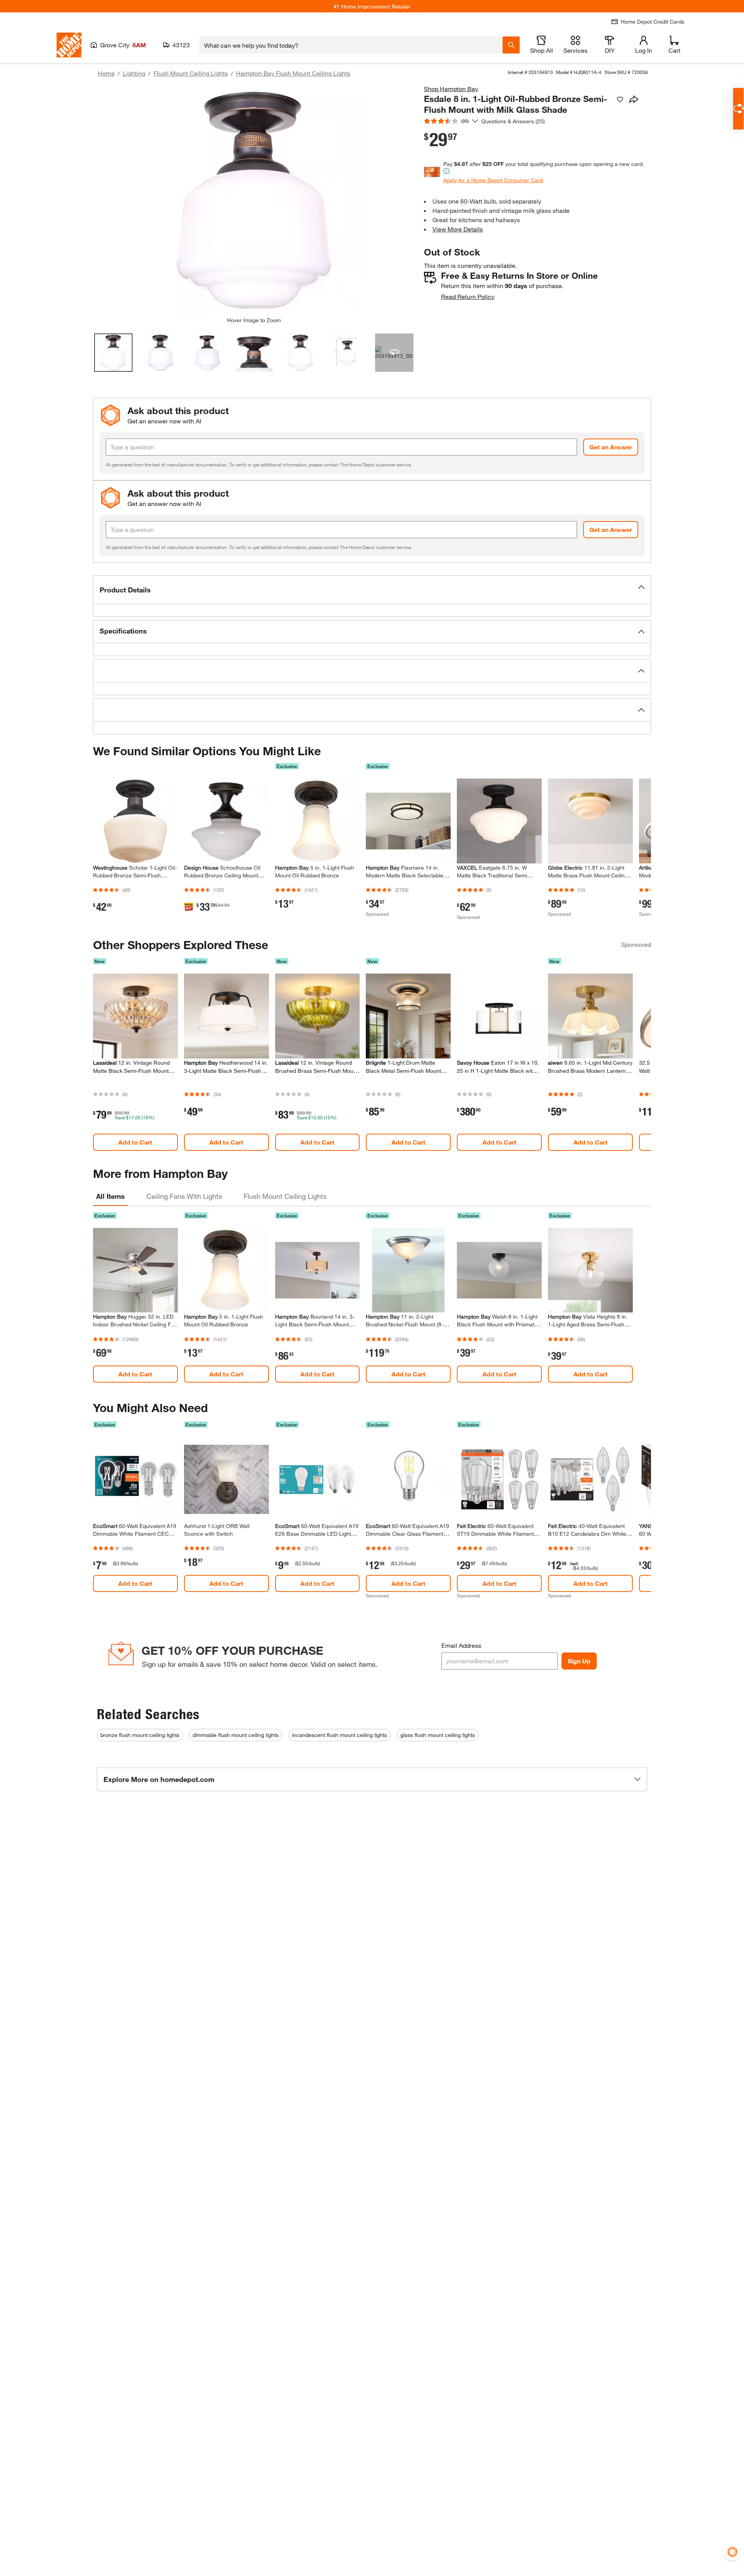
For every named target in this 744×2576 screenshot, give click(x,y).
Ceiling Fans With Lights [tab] (184, 1196)
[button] (372, 590)
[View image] (113, 353)
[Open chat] (738, 109)
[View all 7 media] (394, 353)
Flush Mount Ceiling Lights (191, 73)
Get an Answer (611, 447)
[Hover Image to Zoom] (254, 200)
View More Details (458, 229)
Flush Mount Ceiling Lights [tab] (285, 1196)
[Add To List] (620, 100)
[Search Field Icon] (511, 45)
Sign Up (579, 1661)
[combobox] (351, 45)
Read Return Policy (468, 296)
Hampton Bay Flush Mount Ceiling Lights (293, 73)
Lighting (134, 73)
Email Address (461, 1645)
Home (106, 73)
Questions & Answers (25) (513, 121)
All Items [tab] (110, 1196)
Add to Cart (135, 1142)
